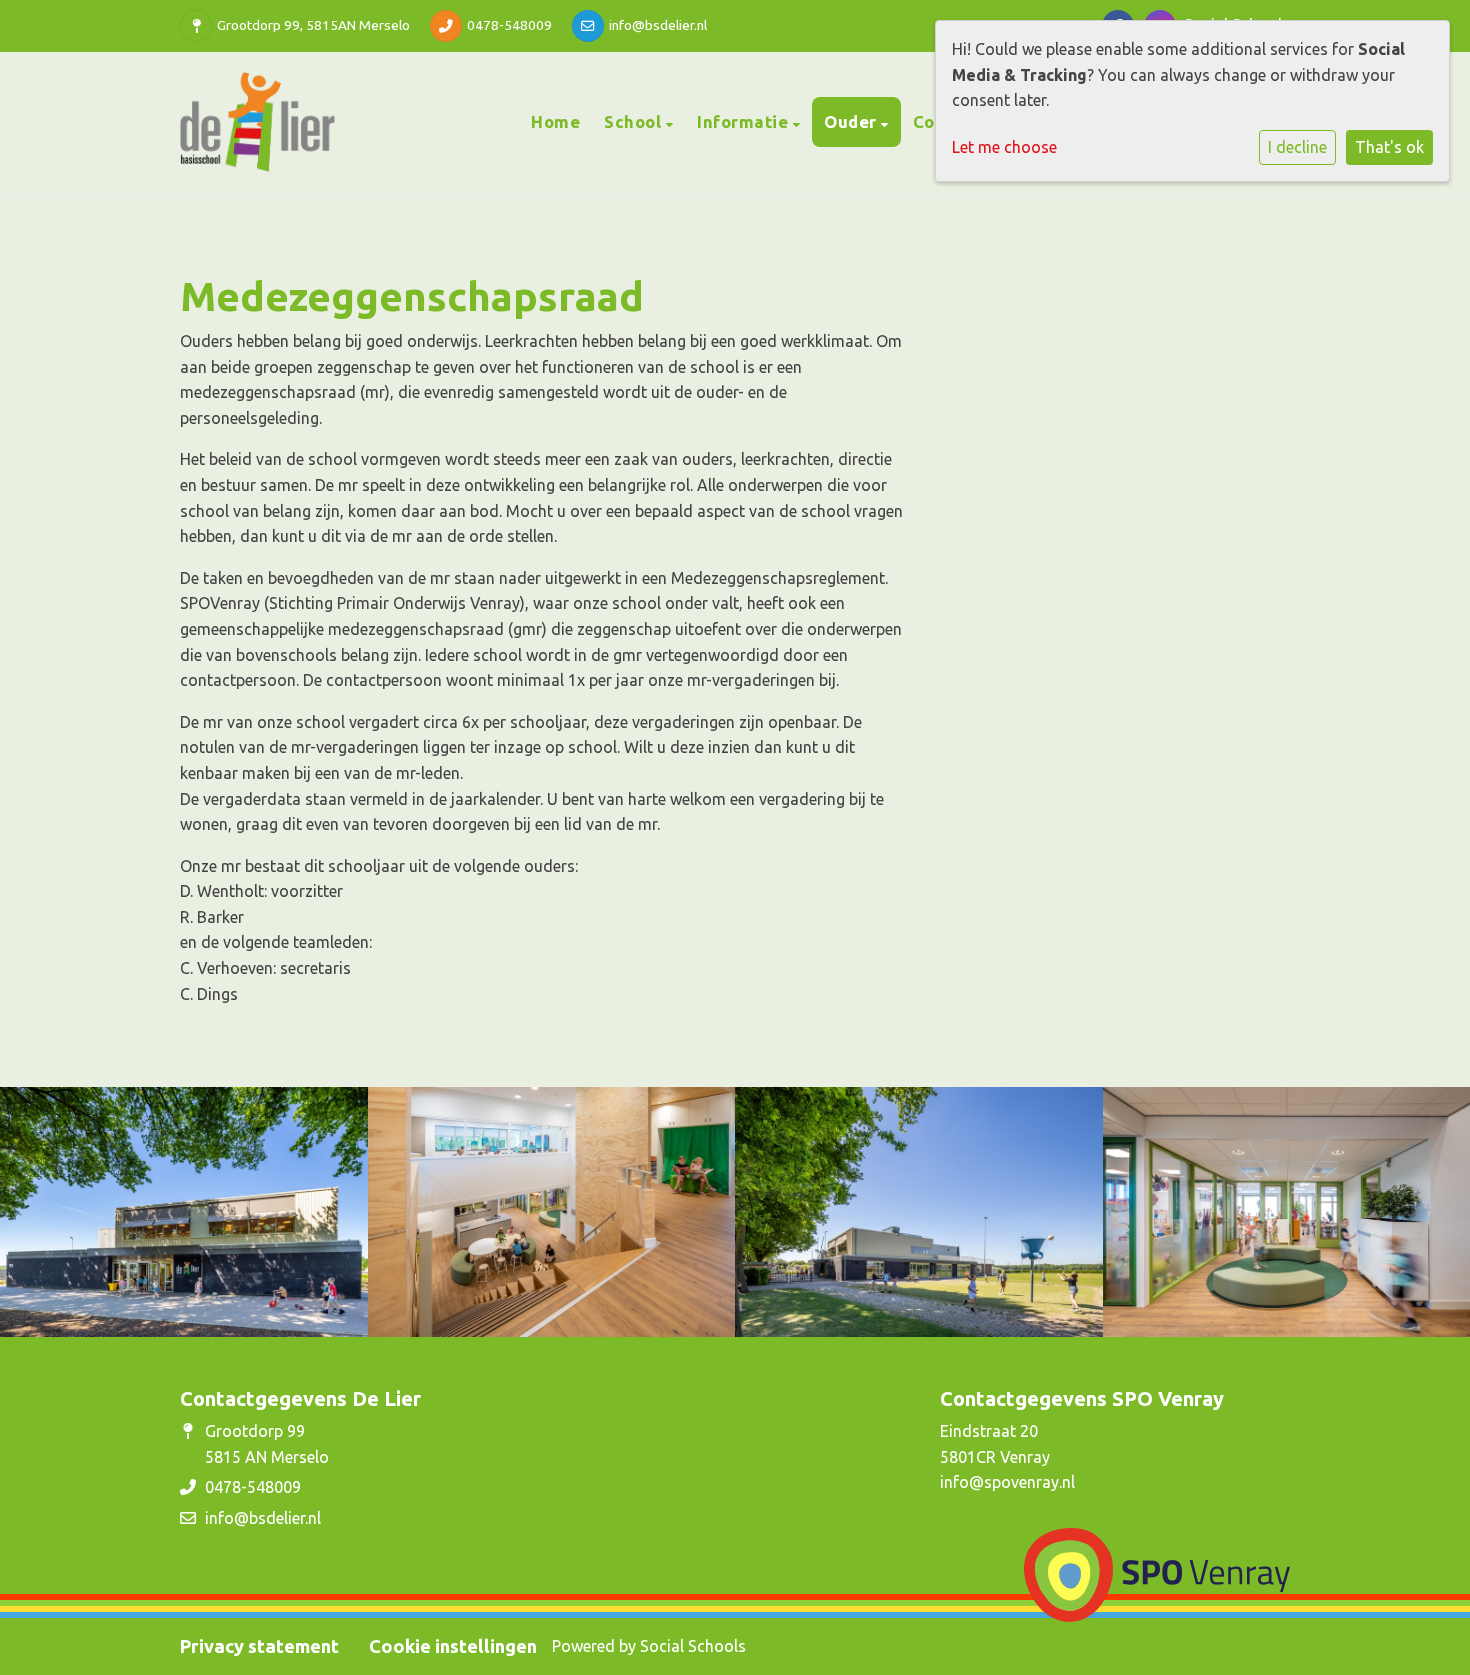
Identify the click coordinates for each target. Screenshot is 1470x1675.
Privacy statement (259, 1646)
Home (555, 121)
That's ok (1389, 147)
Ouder (852, 121)
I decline (1297, 147)
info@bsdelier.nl (658, 25)
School (635, 121)
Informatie (745, 121)
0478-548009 (509, 25)
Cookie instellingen (453, 1646)
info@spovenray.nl (1007, 1482)
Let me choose (1004, 147)
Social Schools (693, 1646)
